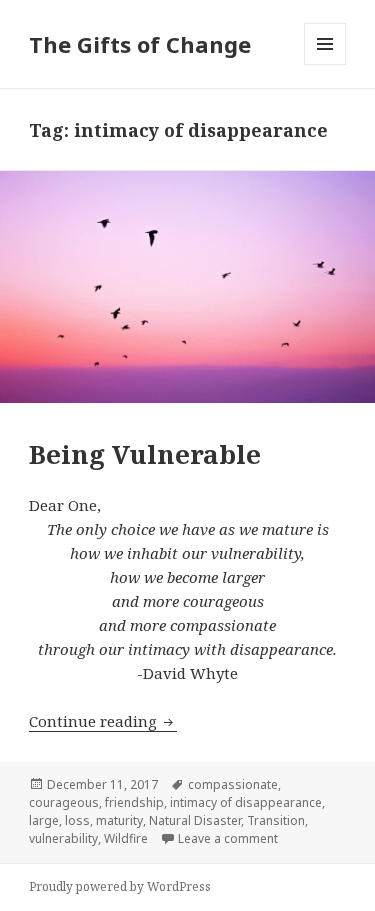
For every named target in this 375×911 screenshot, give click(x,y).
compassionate (233, 784)
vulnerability (63, 838)
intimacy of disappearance (246, 802)
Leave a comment (228, 838)
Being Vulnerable (145, 454)
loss (77, 820)
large (44, 820)
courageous (64, 802)
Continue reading (103, 721)
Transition (276, 820)
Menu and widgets (325, 64)
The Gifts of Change (140, 44)
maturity (119, 820)
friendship (134, 802)
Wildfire (126, 838)
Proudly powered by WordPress (120, 886)
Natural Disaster (195, 820)
